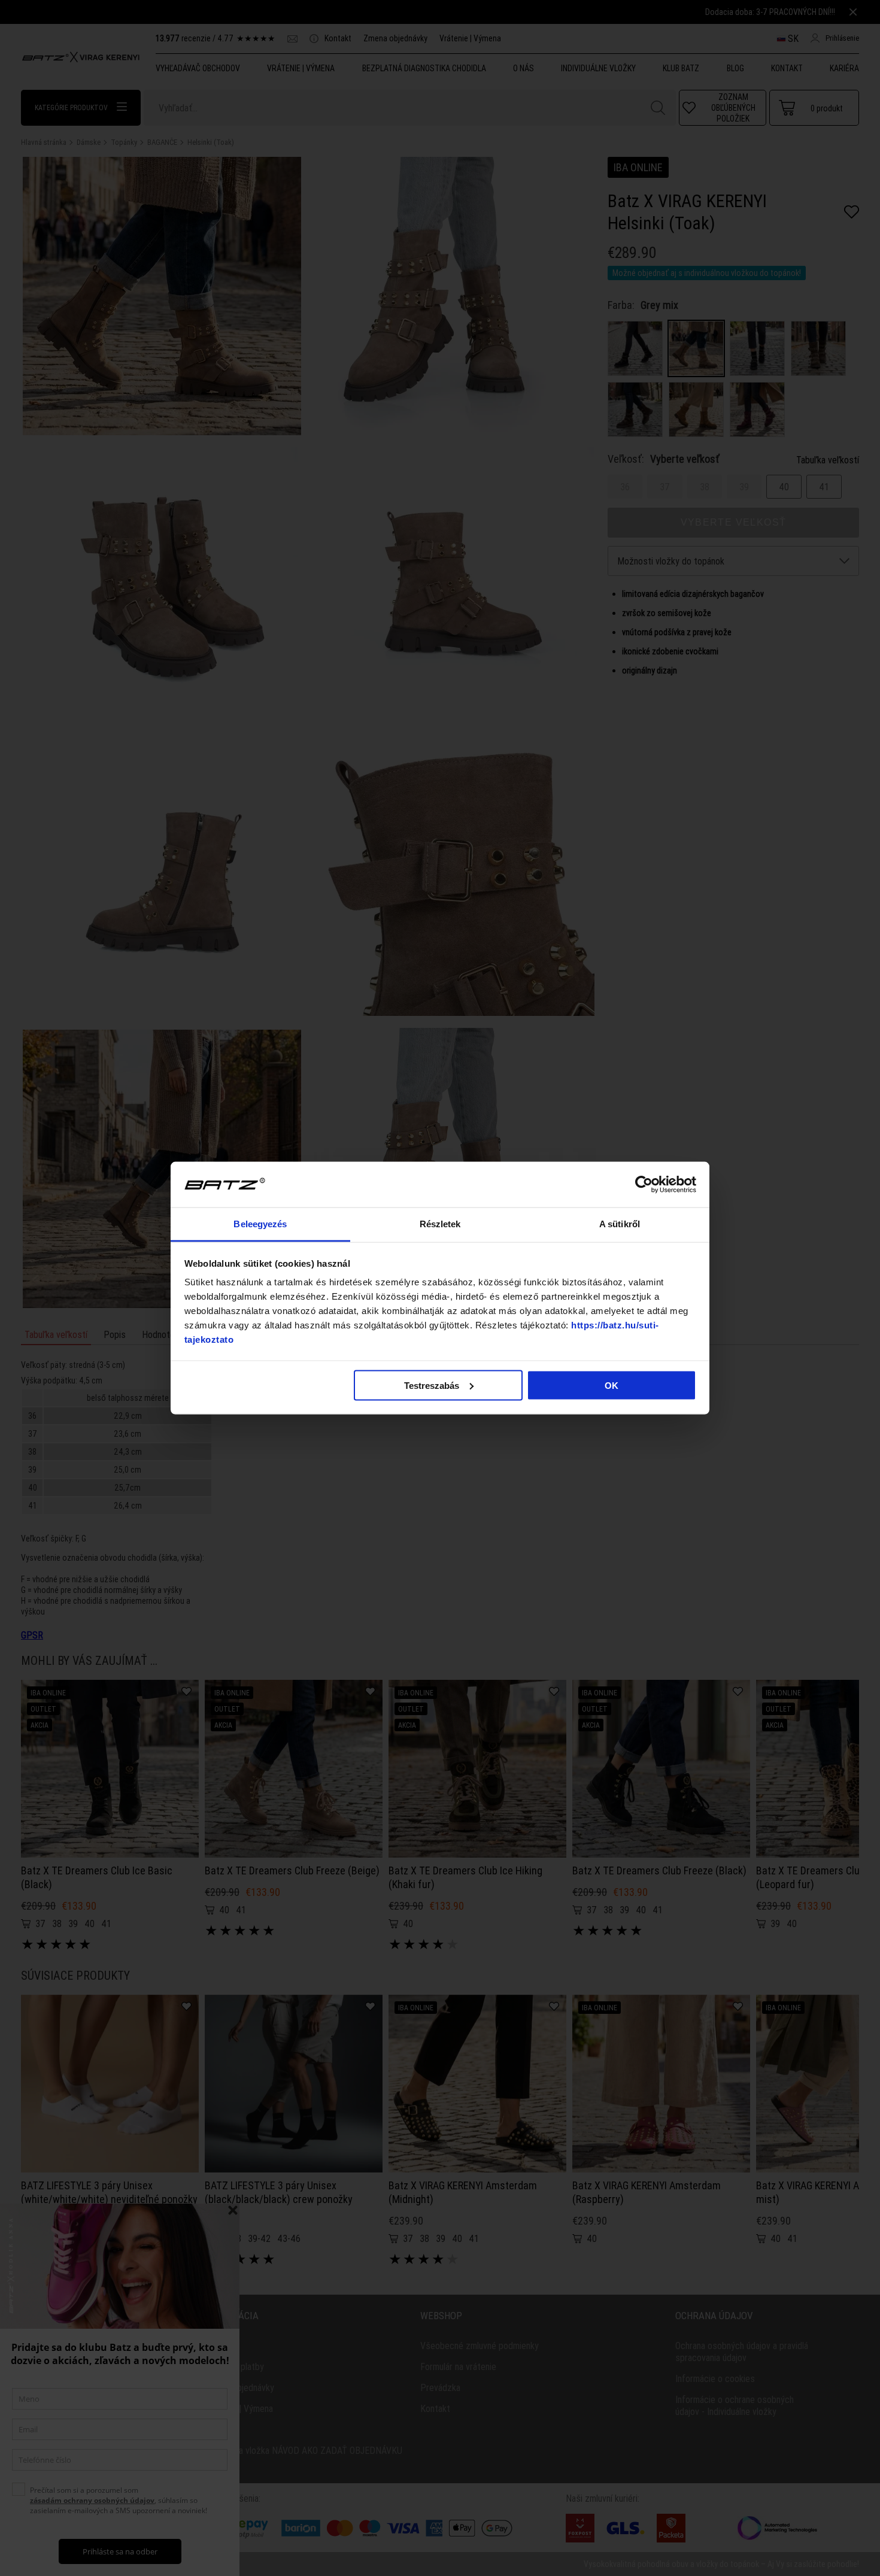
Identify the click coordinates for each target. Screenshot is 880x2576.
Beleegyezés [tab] (260, 1224)
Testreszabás (432, 1385)
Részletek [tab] (440, 1224)
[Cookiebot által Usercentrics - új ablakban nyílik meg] (644, 1185)
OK (612, 1385)
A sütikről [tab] (620, 1224)
